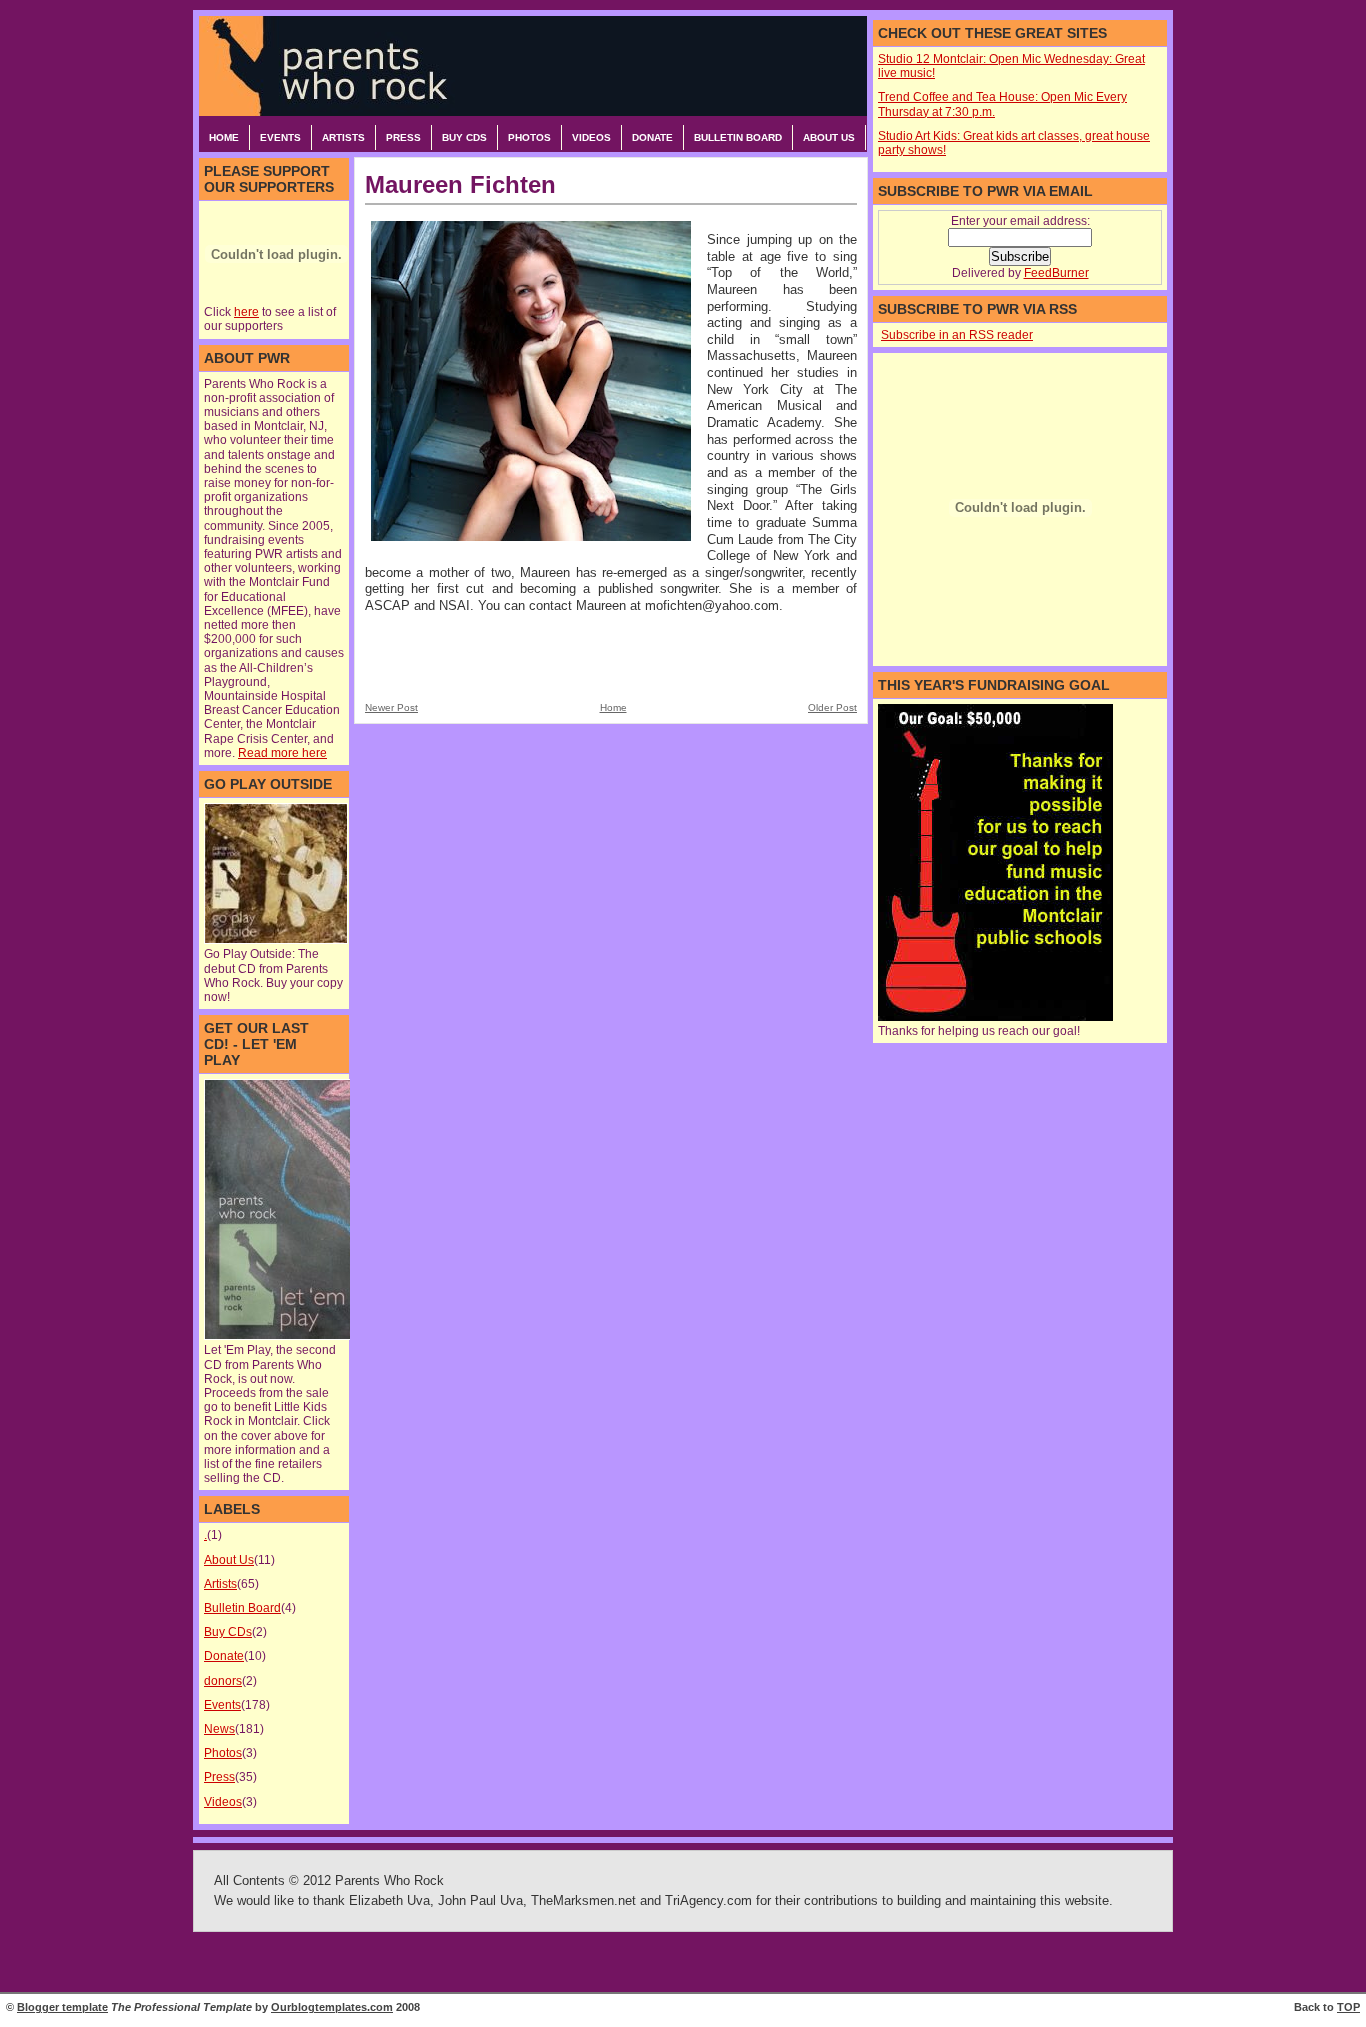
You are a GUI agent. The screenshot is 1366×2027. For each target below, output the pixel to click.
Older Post (832, 707)
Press (403, 137)
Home (224, 137)
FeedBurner (1056, 273)
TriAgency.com (708, 1901)
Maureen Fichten (460, 184)
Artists (343, 137)
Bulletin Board (738, 137)
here (246, 312)
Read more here (282, 753)
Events (280, 137)
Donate (652, 137)
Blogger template (62, 2007)
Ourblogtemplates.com (332, 2007)
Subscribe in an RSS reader (957, 335)
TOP (1348, 2007)
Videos (591, 137)
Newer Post (391, 707)
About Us (829, 137)
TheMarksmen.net (583, 1901)
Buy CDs (464, 137)
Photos (529, 137)
